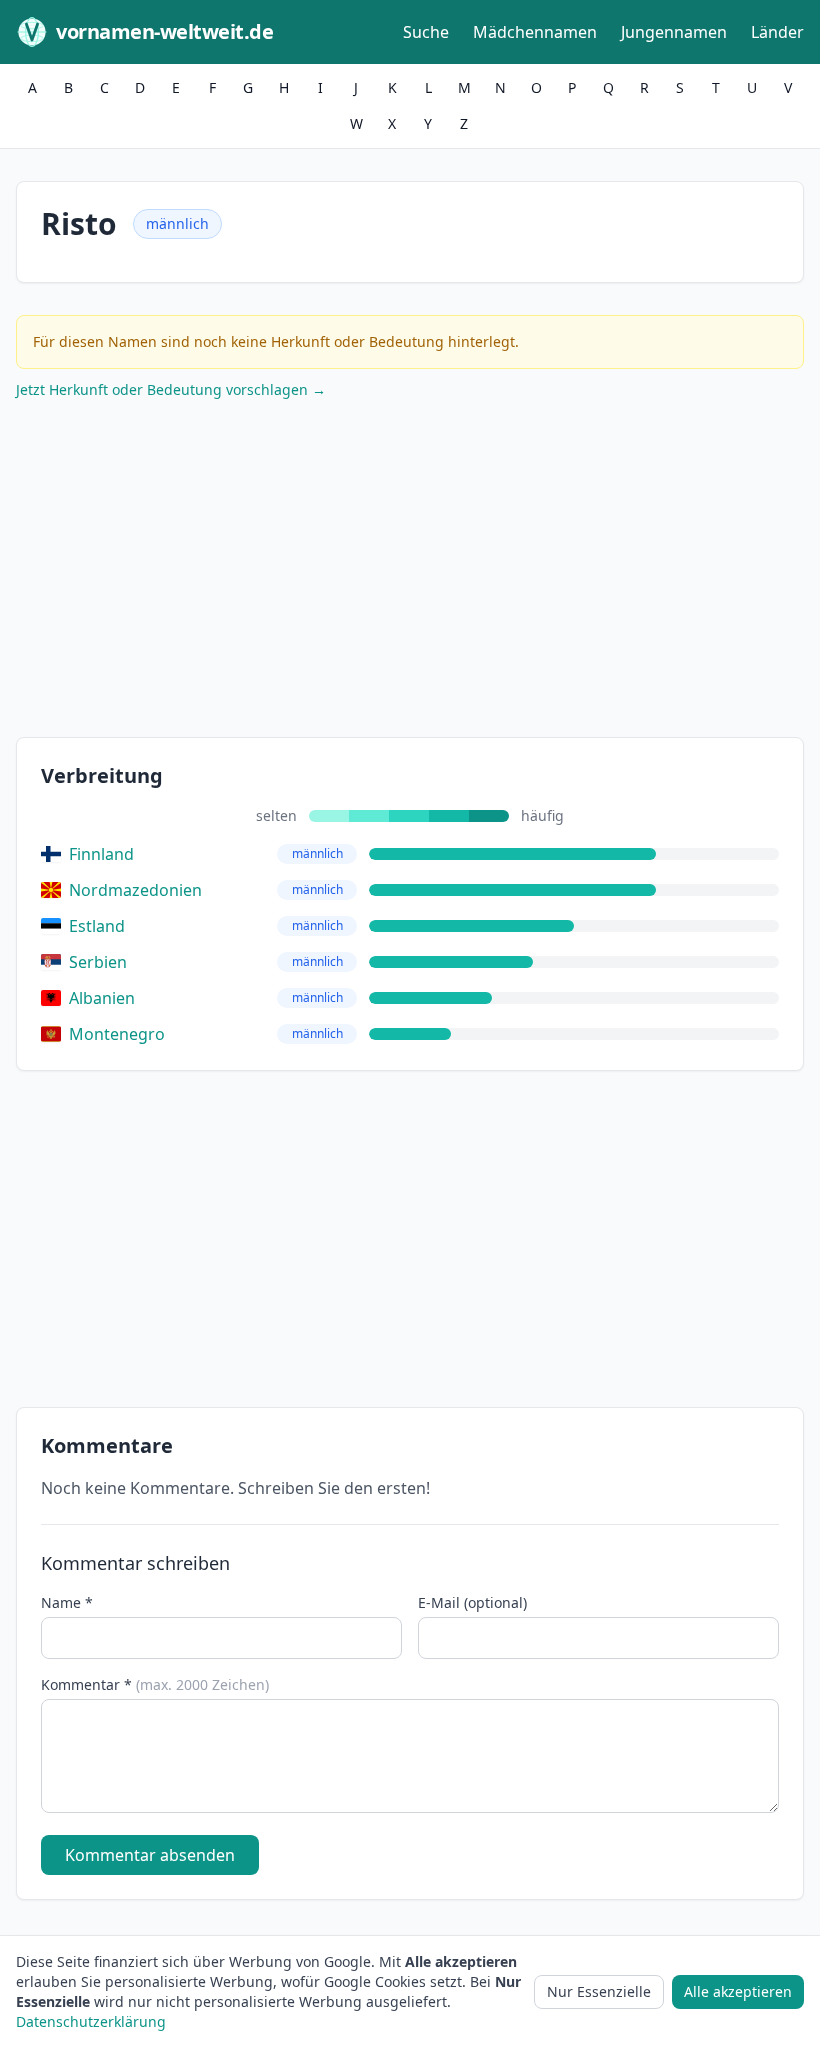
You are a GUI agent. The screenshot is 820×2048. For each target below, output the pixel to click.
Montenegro (117, 1034)
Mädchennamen (535, 32)
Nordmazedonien (135, 890)
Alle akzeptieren (738, 1991)
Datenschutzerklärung (91, 2021)
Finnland (101, 854)
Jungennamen (674, 32)
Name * (67, 1602)
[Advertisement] (410, 573)
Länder (777, 32)
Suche (426, 32)
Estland (97, 926)
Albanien (102, 998)
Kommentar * (155, 1684)
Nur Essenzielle (599, 1991)
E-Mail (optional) (472, 1602)
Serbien (98, 962)
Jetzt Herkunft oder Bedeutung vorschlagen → (171, 389)
